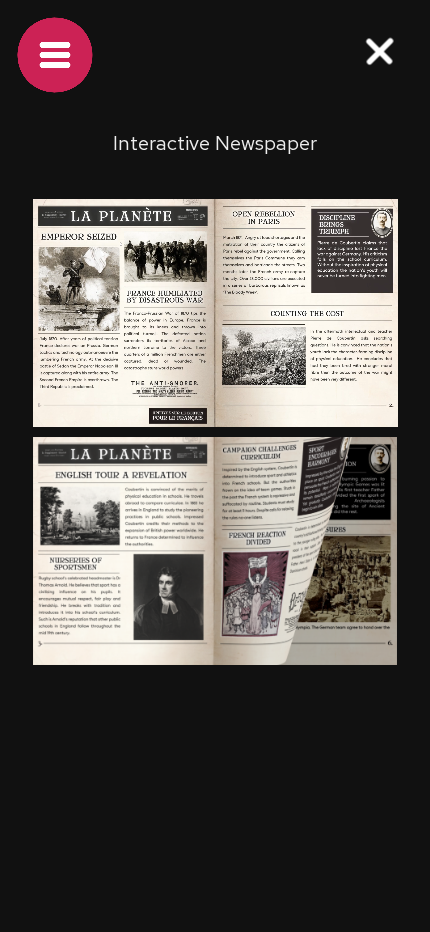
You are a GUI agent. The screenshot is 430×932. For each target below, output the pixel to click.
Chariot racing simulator (91, 799)
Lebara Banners (65, 758)
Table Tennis (54, 717)
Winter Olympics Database (215, 717)
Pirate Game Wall (204, 758)
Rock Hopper (242, 799)
